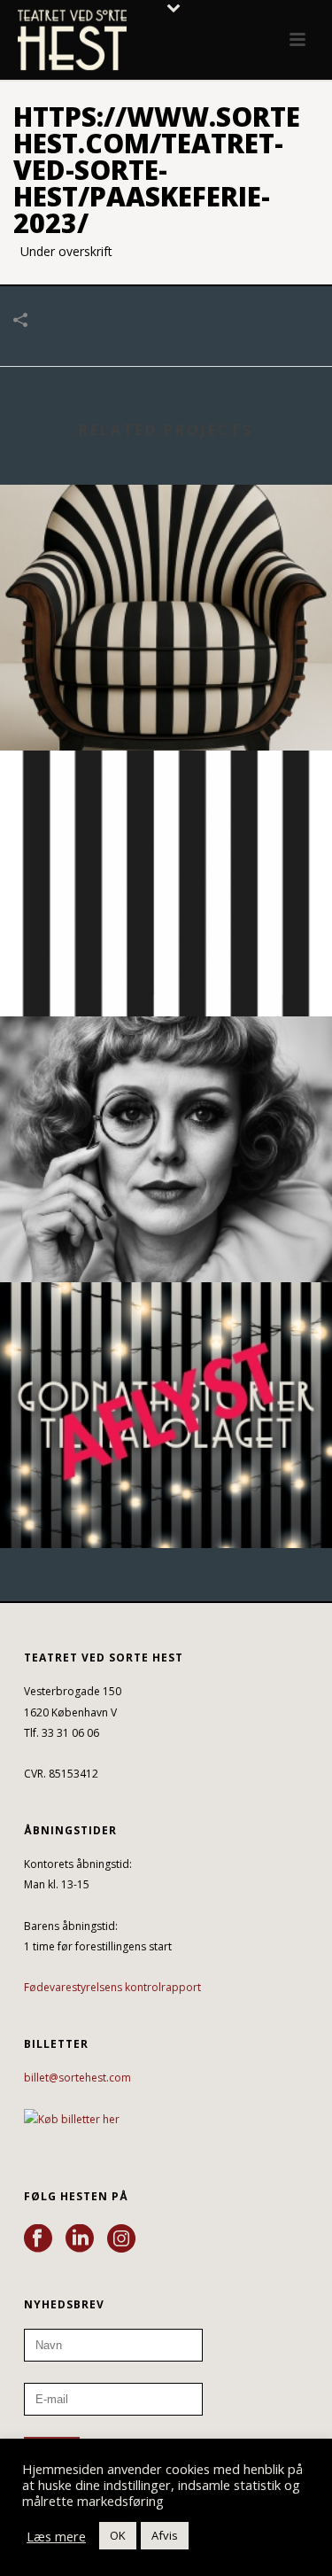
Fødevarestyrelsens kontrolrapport (112, 1987)
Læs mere (56, 2536)
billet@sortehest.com (77, 2078)
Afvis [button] (165, 2535)
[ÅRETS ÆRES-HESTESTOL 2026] (166, 557)
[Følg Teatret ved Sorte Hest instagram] (121, 2239)
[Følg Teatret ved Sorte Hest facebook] (38, 2239)
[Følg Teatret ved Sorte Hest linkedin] (80, 2239)
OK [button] (118, 2535)
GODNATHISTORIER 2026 (166, 1501)
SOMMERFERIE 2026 (166, 969)
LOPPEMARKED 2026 (166, 1235)
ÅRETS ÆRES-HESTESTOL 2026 (166, 703)
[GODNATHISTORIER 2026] (166, 1355)
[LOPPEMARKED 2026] (166, 1089)
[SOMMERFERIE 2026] (166, 823)
